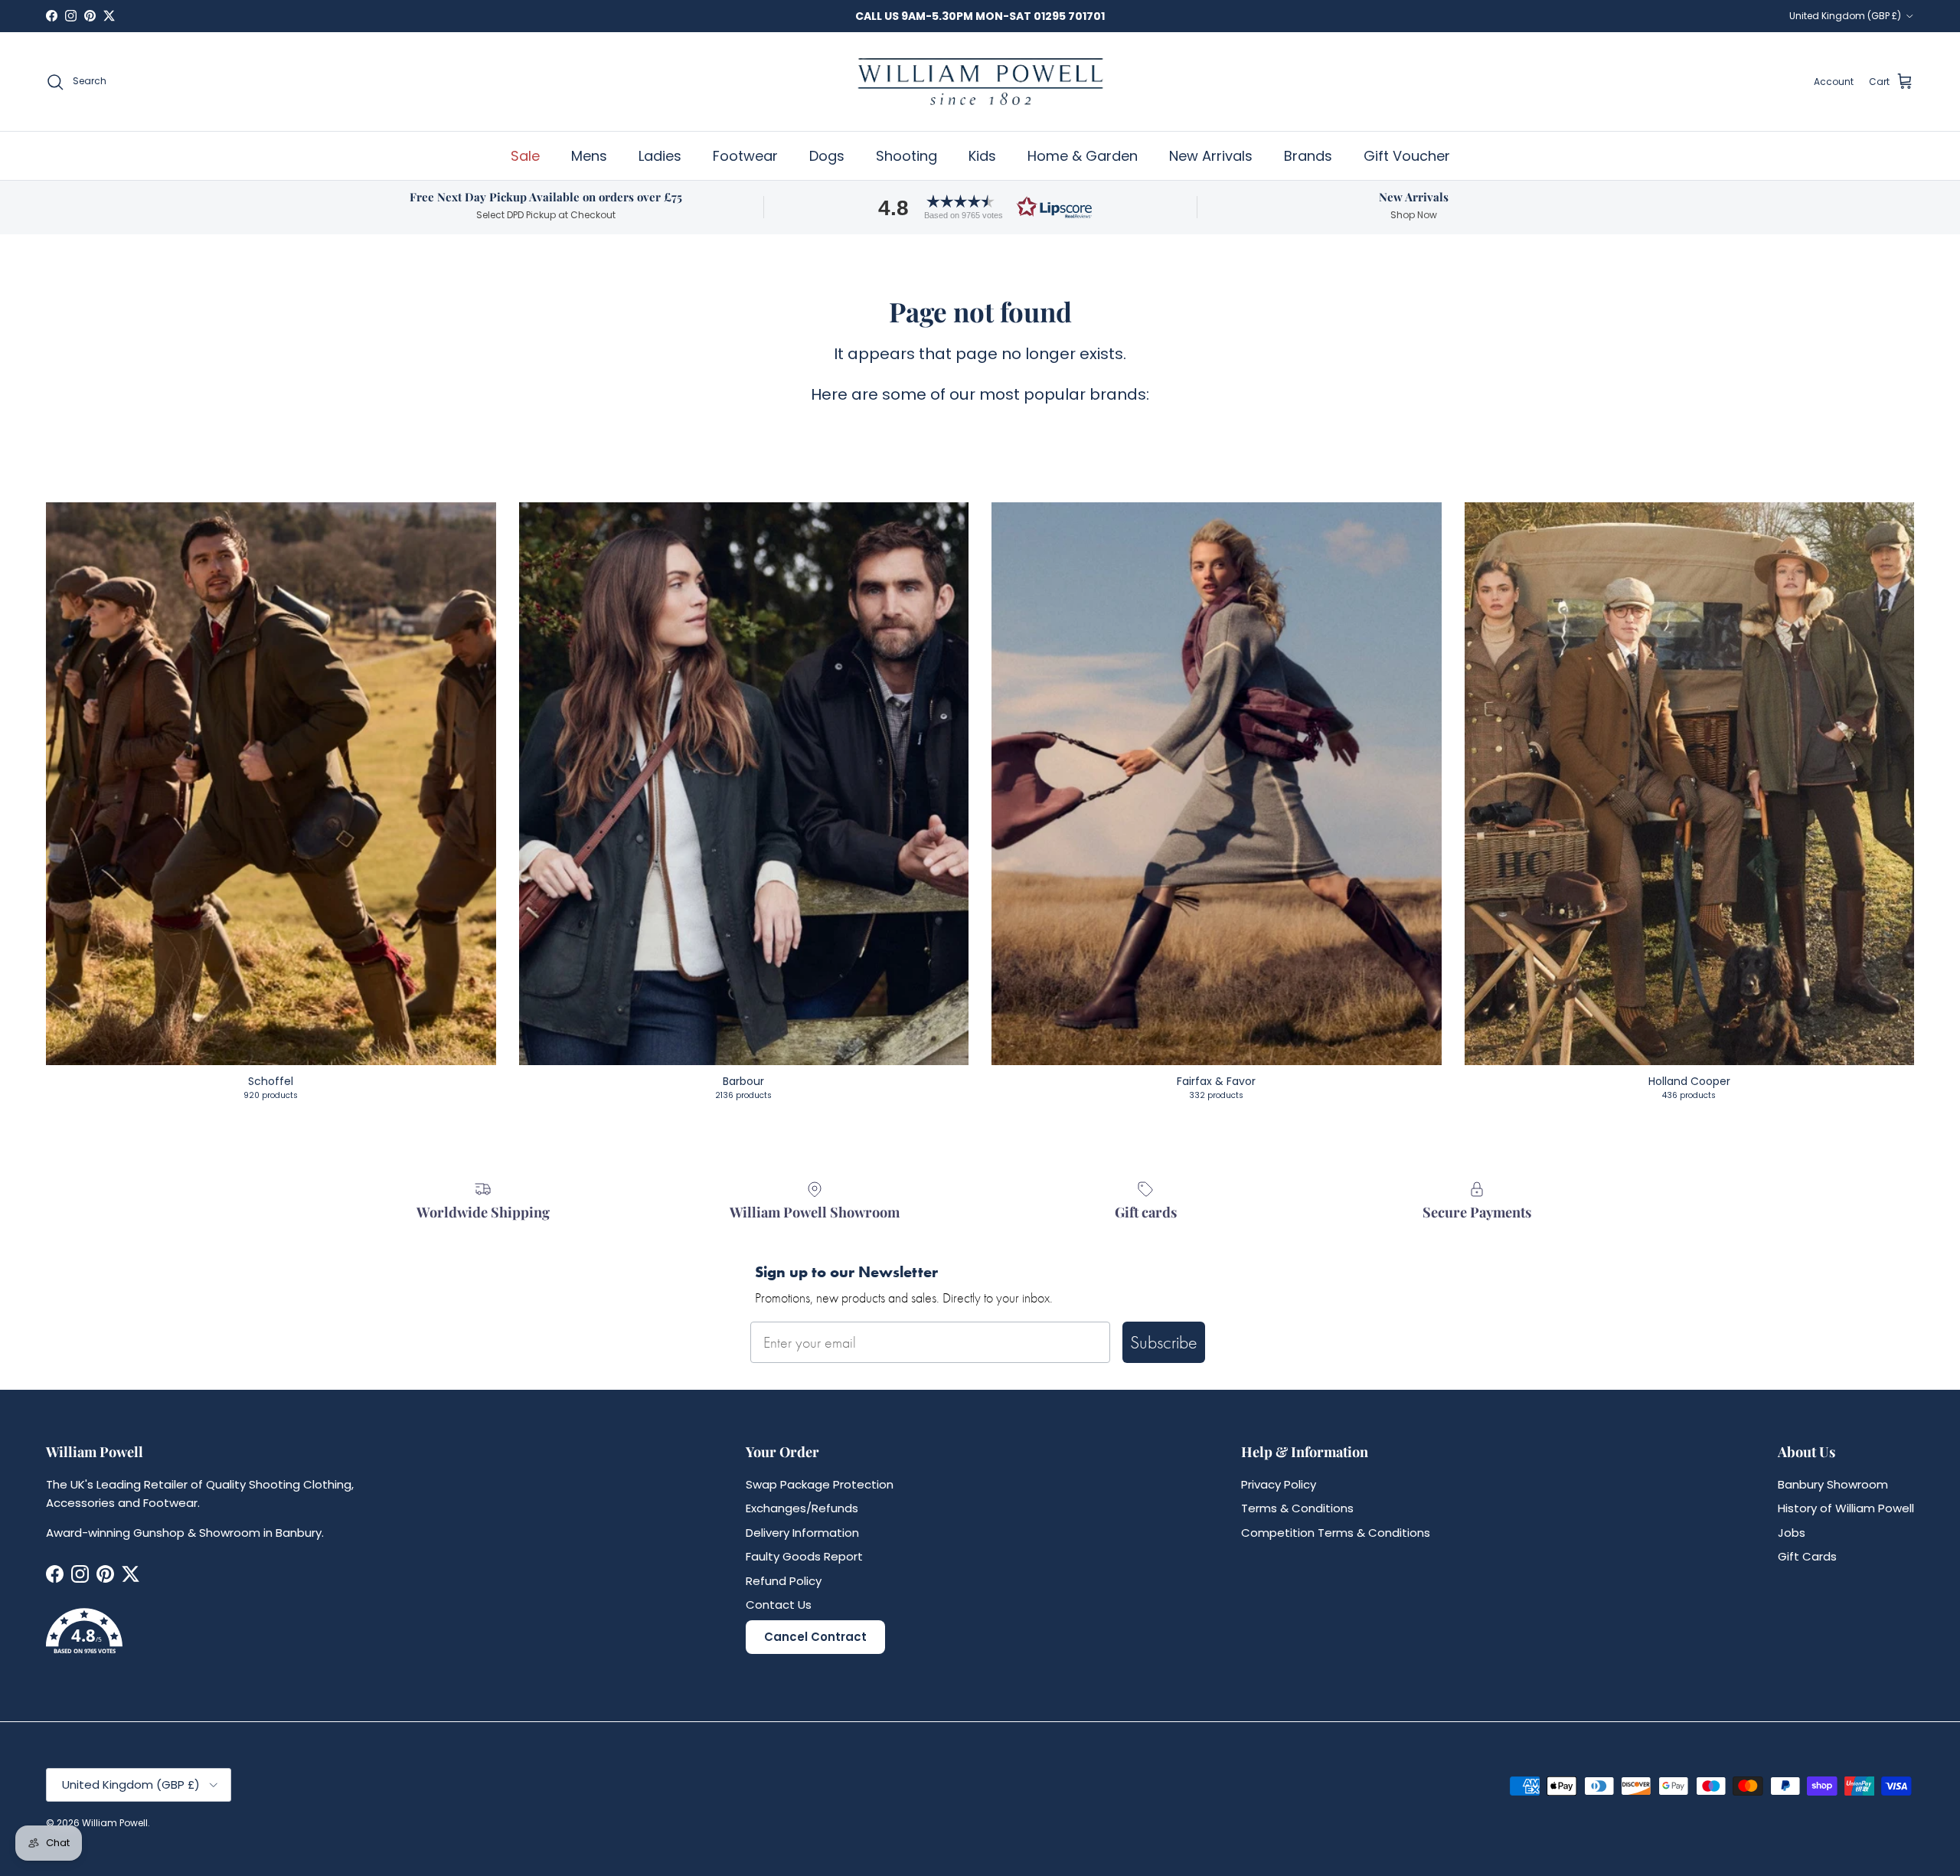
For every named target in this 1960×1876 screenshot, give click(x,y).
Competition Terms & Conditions (1336, 1533)
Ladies (660, 156)
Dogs (827, 156)
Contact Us (779, 1605)
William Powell (115, 1823)
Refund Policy (784, 1581)
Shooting (906, 156)
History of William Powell (1846, 1508)
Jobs (1792, 1533)
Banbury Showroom (1833, 1484)
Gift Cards (1807, 1556)
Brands (1308, 156)
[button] (980, 207)
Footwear (745, 156)
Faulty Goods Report (804, 1556)
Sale (525, 156)
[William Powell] (980, 82)
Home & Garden (1083, 156)
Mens (589, 156)
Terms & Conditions (1297, 1508)
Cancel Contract (815, 1637)
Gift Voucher (1407, 156)
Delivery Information (802, 1533)
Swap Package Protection (820, 1484)
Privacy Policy (1279, 1484)
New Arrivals (1211, 156)
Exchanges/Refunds (802, 1508)
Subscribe (1164, 1342)
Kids (982, 156)
